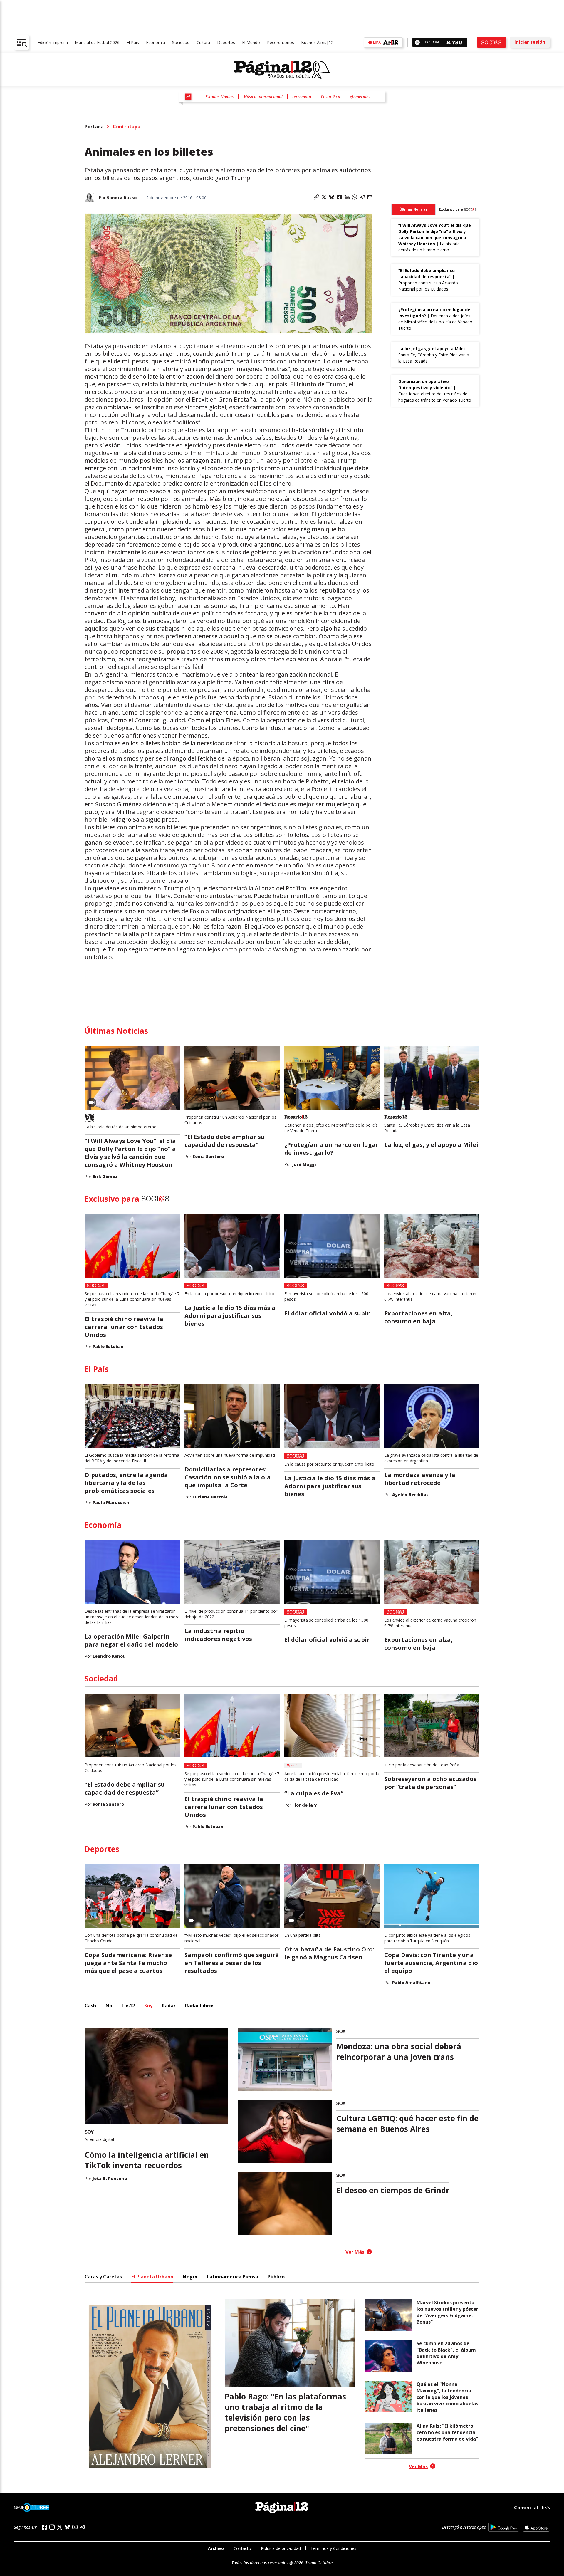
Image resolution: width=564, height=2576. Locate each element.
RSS (546, 2508)
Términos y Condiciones (333, 2548)
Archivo (216, 2548)
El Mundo (251, 42)
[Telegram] (83, 2527)
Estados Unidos (219, 97)
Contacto (242, 2548)
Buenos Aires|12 (317, 42)
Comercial (526, 2508)
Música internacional (263, 97)
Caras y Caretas (103, 2277)
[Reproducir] (417, 42)
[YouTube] (75, 2527)
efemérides (360, 97)
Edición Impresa (53, 42)
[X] (60, 2527)
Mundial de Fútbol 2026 (97, 42)
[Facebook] (44, 2527)
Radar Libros (200, 2006)
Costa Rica (330, 97)
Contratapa (127, 127)
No (109, 2006)
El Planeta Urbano (152, 2277)
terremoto (302, 97)
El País (133, 42)
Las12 (128, 2006)
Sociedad (181, 42)
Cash (90, 2006)
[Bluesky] (67, 2527)
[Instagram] (52, 2527)
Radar (169, 2006)
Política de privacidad (281, 2548)
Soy (148, 2006)
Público (276, 2277)
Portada (94, 127)
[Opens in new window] (504, 2527)
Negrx (190, 2277)
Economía (156, 42)
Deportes (226, 42)
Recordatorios (281, 42)
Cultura (203, 42)
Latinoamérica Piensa (233, 2277)
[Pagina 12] (282, 70)
